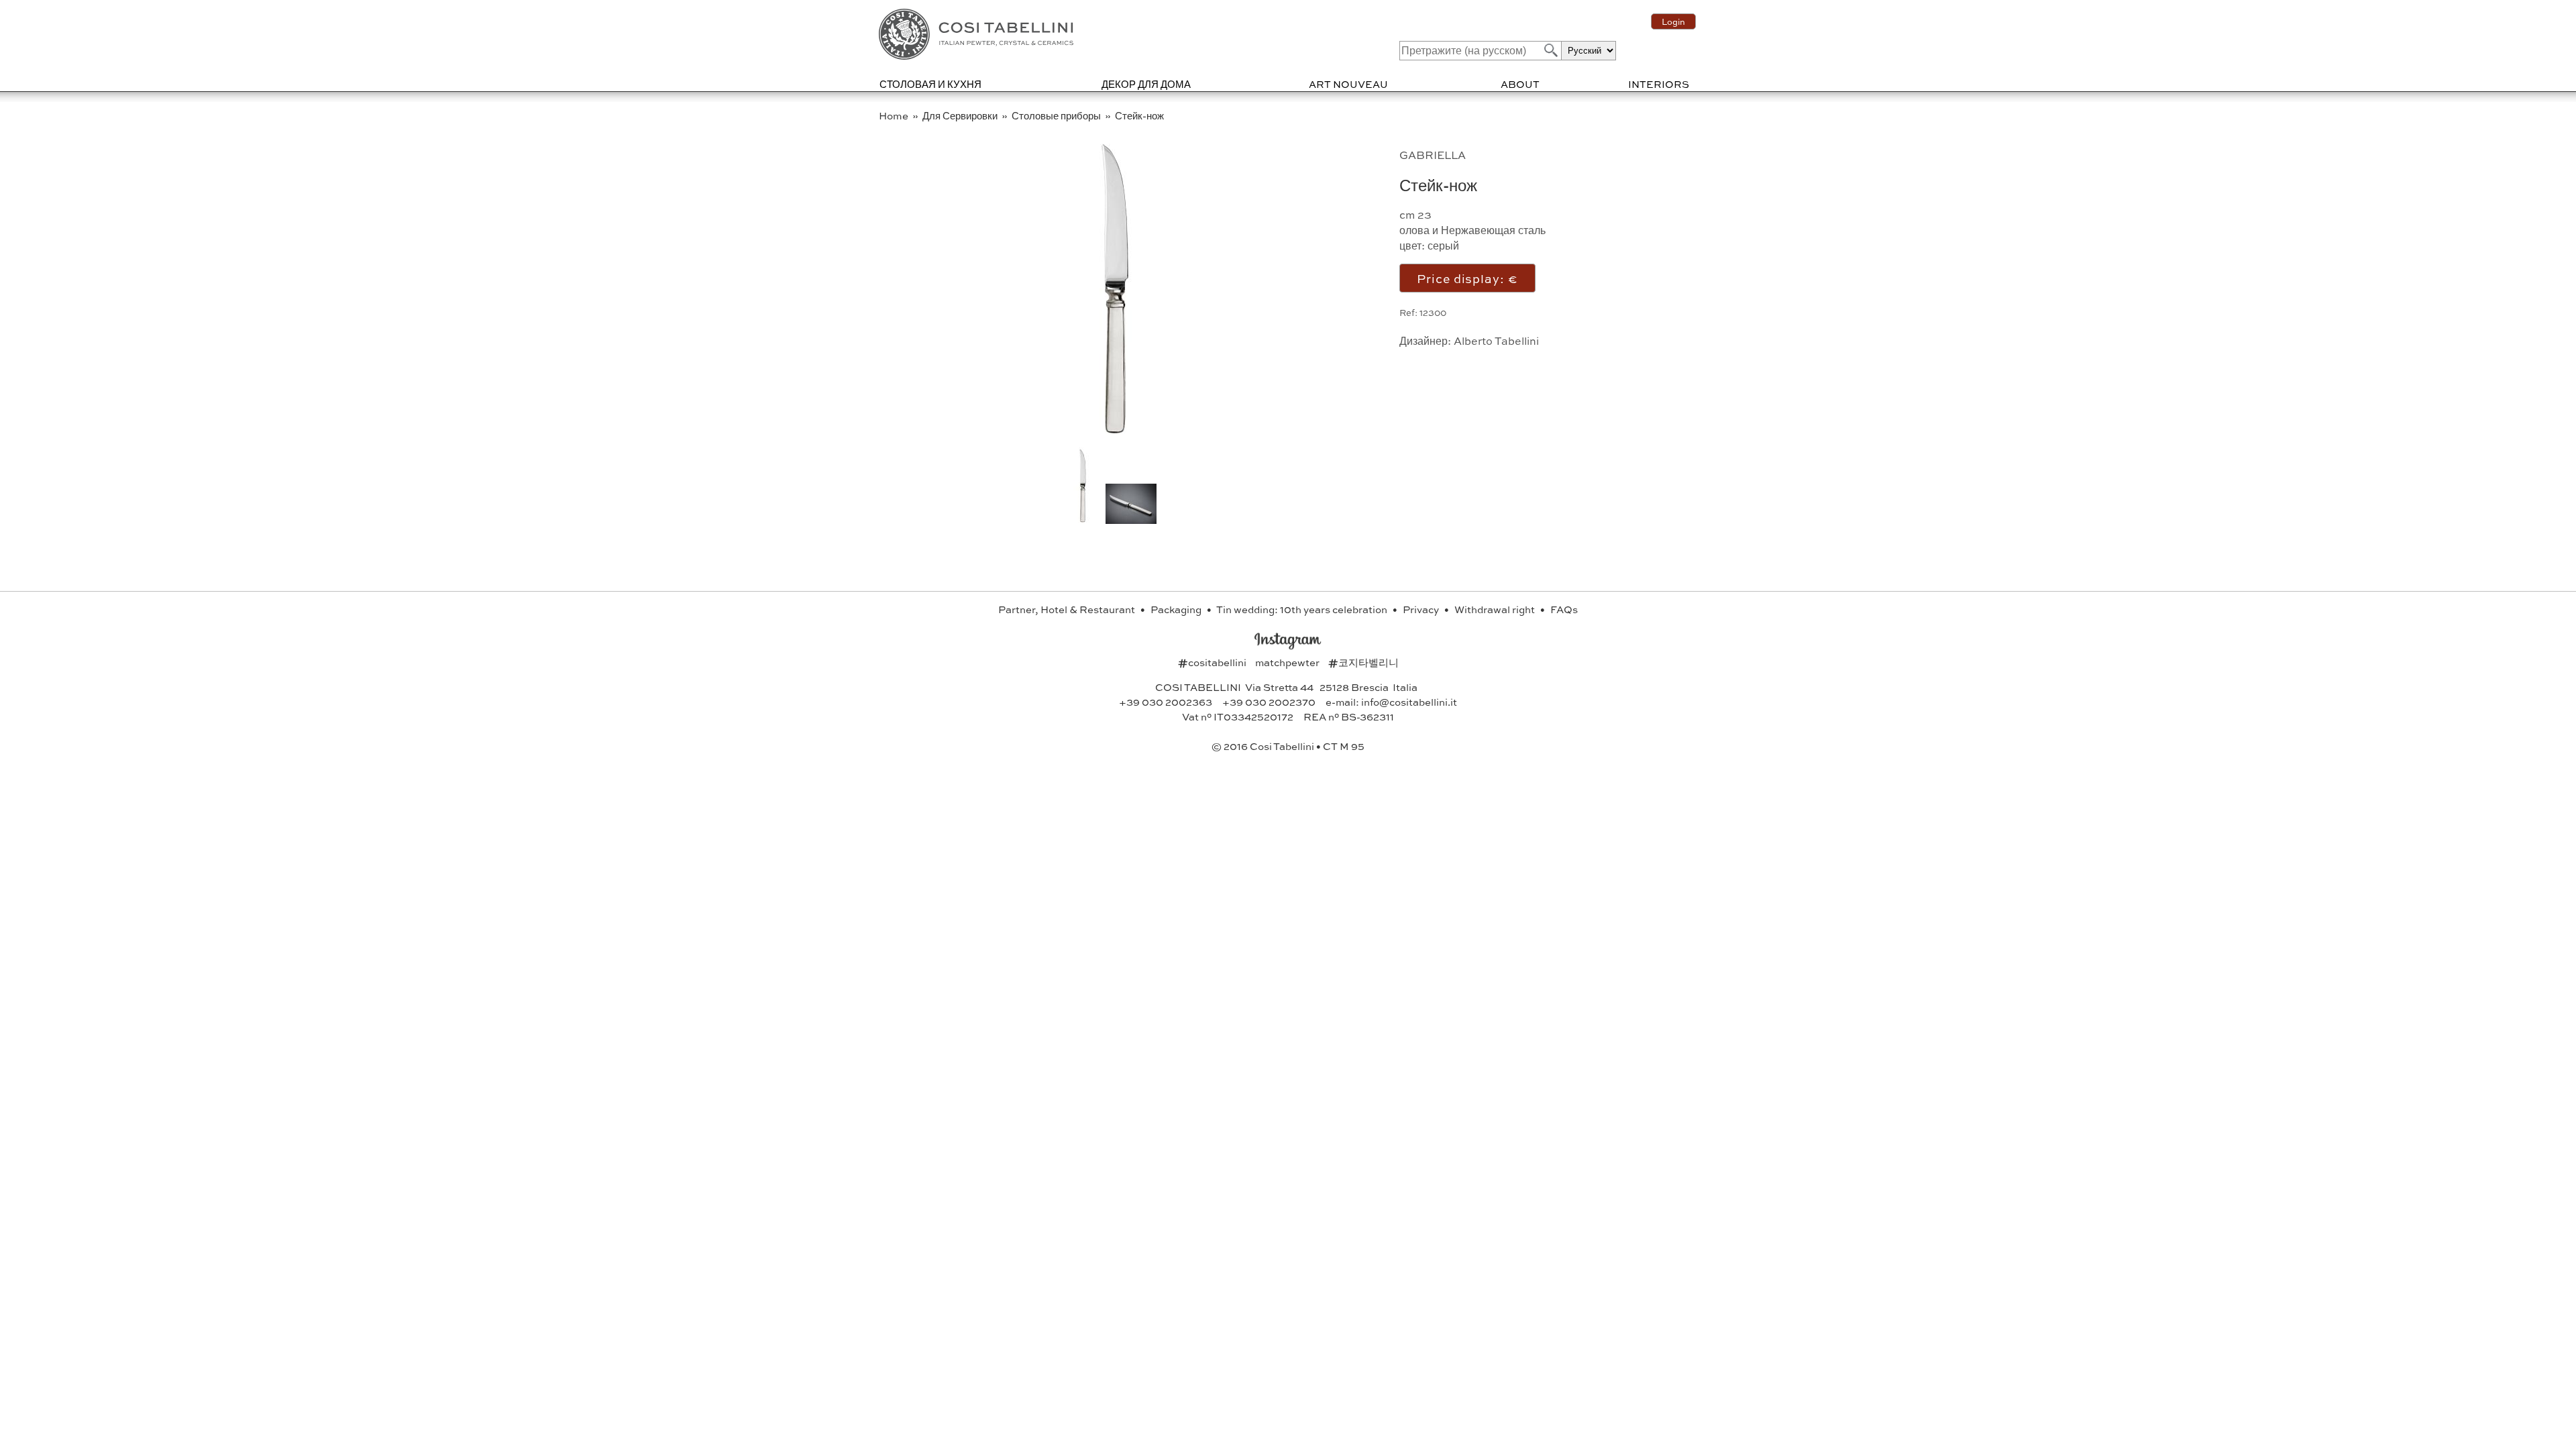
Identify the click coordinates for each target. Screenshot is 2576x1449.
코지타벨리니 (1363, 662)
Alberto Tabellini (1496, 340)
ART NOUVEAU (1348, 84)
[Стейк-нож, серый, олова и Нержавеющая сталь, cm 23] (1115, 436)
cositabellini (1213, 662)
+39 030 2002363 (1166, 702)
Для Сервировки (961, 115)
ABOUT (1520, 84)
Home (895, 115)
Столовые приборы (1057, 115)
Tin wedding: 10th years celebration (1303, 609)
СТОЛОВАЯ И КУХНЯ (930, 84)
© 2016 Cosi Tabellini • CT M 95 (1288, 746)
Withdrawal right (1496, 609)
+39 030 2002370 (1269, 702)
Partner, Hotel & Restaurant (1068, 609)
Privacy (1422, 609)
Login (1673, 21)
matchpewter (1288, 662)
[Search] (1550, 50)
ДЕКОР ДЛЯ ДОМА (1146, 84)
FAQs (1564, 609)
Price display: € (1467, 278)
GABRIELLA (1433, 155)
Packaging (1177, 609)
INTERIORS (1659, 84)
